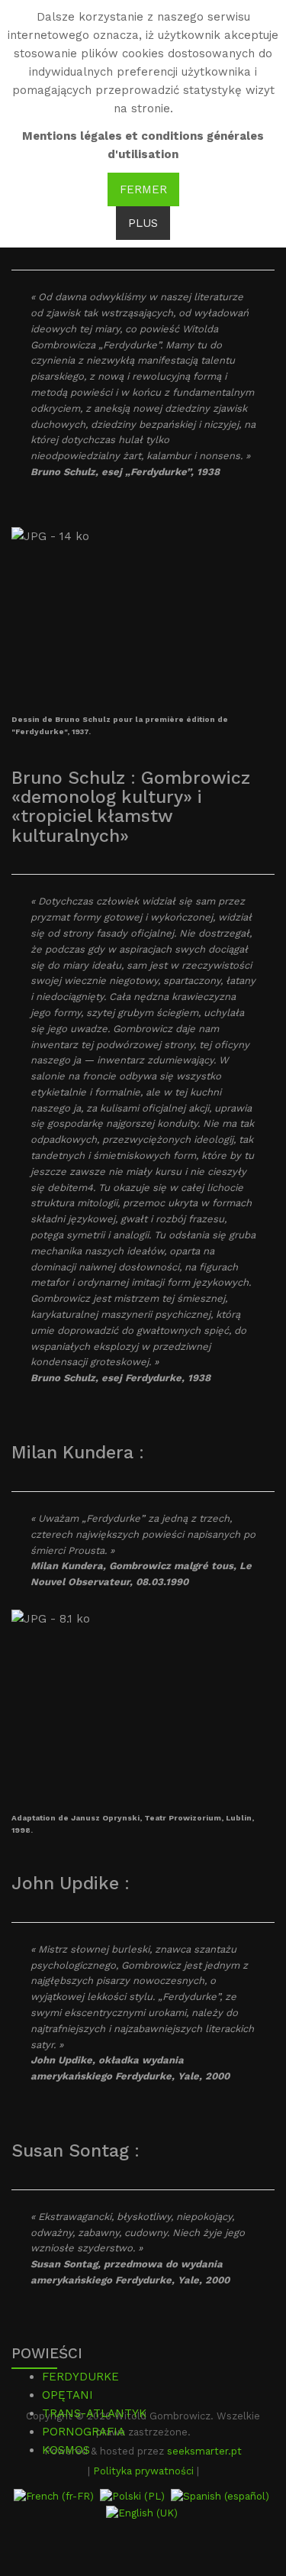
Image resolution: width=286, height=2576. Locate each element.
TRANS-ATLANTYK (94, 2413)
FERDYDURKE (80, 2377)
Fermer (143, 189)
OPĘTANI (67, 2395)
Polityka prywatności (143, 2471)
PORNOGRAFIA (84, 2432)
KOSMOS (66, 2450)
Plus (143, 223)
